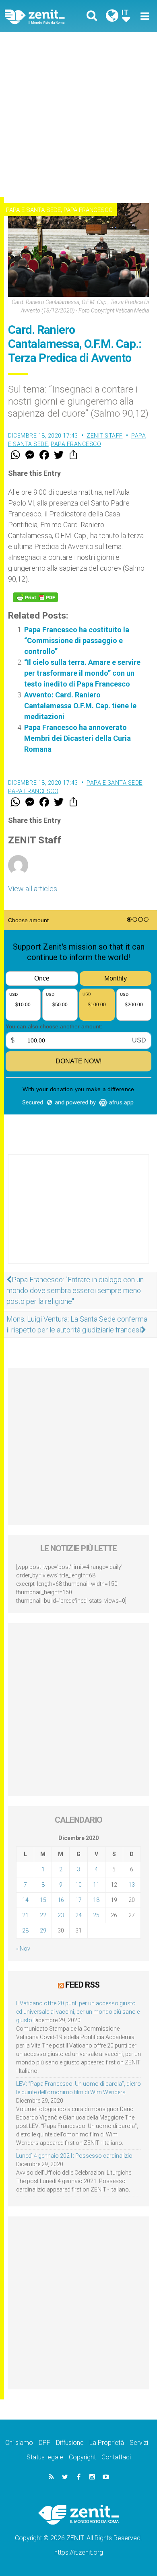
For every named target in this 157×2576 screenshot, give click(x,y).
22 (43, 1915)
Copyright (82, 2457)
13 (132, 1885)
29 (43, 1930)
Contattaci (116, 2457)
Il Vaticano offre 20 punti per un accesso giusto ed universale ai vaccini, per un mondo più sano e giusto (78, 2012)
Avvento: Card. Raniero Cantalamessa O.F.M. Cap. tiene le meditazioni (80, 706)
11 (96, 1885)
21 (25, 1915)
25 (96, 1915)
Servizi (139, 2443)
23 (61, 1915)
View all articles (33, 889)
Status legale (45, 2457)
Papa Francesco (88, 210)
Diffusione (70, 2443)
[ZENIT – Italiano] (44, 16)
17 (78, 1900)
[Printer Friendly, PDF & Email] (35, 597)
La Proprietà (107, 2443)
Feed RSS (82, 1985)
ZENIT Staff (105, 436)
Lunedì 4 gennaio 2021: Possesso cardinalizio (74, 2156)
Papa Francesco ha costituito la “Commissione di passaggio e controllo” (77, 640)
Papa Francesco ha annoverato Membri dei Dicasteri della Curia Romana (77, 738)
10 (78, 1885)
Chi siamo (19, 2443)
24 (78, 1915)
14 (25, 1900)
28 (25, 1930)
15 (43, 1900)
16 (61, 1900)
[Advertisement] (78, 115)
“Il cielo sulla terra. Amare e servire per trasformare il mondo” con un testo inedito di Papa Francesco (82, 673)
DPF (44, 2443)
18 (96, 1900)
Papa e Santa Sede (33, 210)
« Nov (23, 1949)
